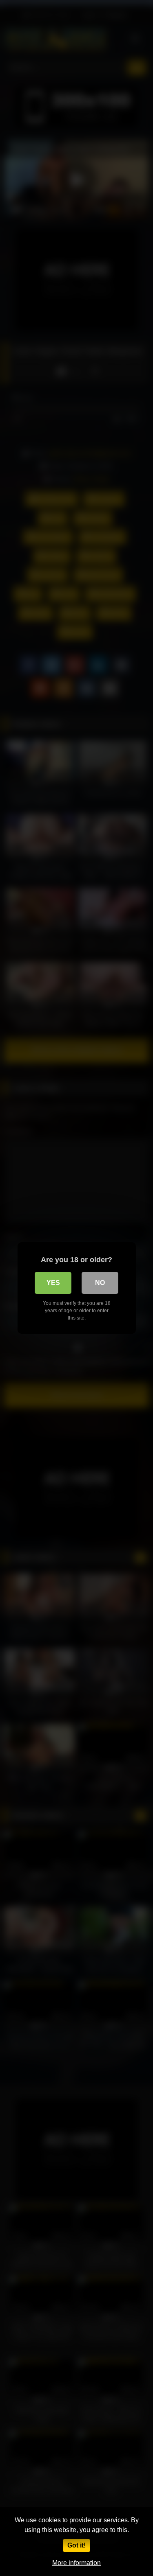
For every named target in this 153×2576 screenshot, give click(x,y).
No (100, 1283)
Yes (53, 1283)
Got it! (76, 2545)
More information (76, 2563)
